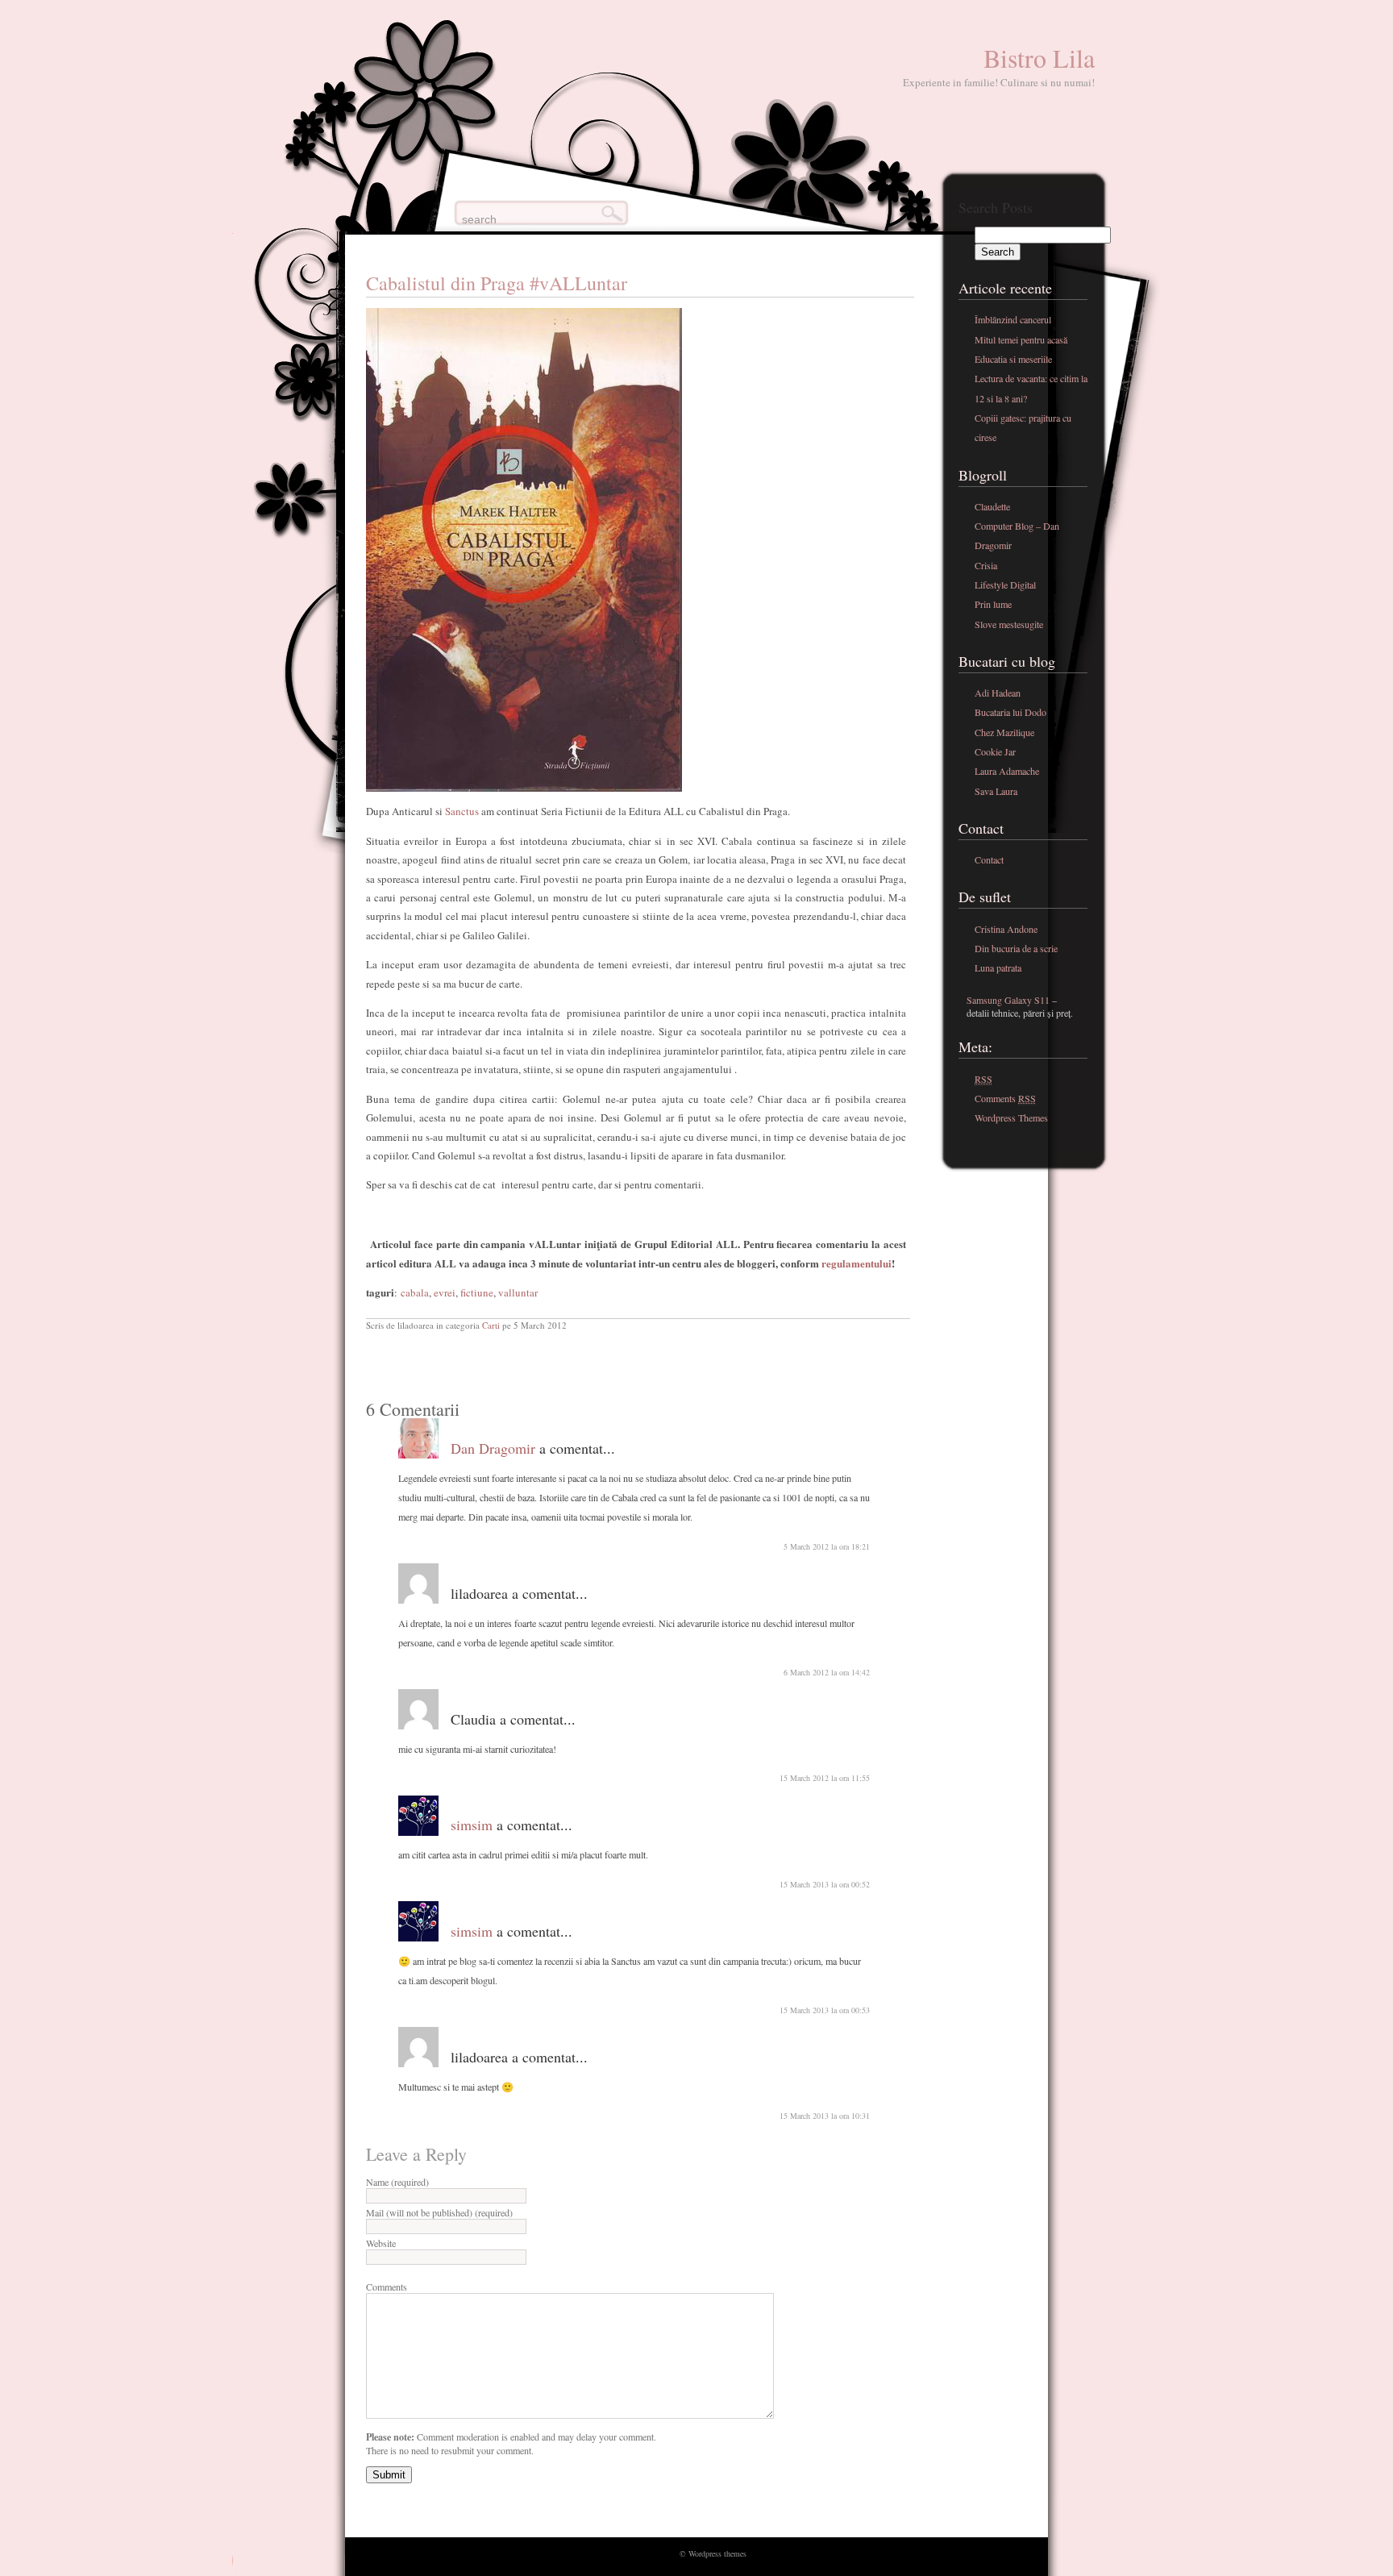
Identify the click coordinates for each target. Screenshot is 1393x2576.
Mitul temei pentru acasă (1021, 339)
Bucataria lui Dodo (1010, 712)
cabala (415, 1292)
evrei (445, 1292)
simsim (472, 1825)
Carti (491, 1325)
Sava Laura (996, 791)
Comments (387, 2287)
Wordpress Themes (1011, 1117)
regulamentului (857, 1263)
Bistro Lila (1039, 58)
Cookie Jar (995, 751)
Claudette (992, 506)
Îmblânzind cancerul (1013, 319)
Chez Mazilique (1004, 732)
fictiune (477, 1292)
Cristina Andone (1006, 929)
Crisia (986, 565)
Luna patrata (998, 968)
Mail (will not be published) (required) (439, 2212)
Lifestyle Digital (1005, 585)
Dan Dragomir (493, 1448)
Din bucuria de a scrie (1016, 948)
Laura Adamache (1007, 771)
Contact (989, 859)
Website (381, 2243)
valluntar (518, 1292)
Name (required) (397, 2182)
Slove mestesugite (1009, 624)
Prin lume (993, 604)
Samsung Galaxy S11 (1008, 1000)
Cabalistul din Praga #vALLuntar (497, 283)
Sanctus (461, 811)
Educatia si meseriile (1013, 359)
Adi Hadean (998, 693)
